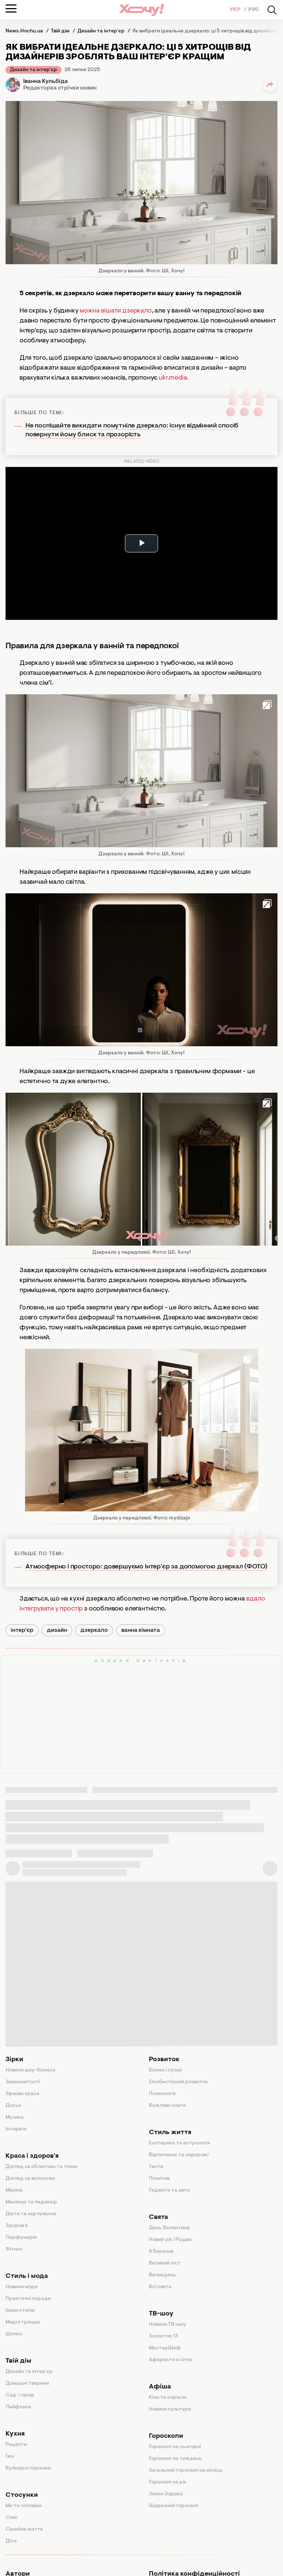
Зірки (14, 2060)
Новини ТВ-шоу (168, 2325)
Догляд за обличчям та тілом (41, 2167)
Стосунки (22, 2495)
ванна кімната (141, 1630)
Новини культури (170, 2409)
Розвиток (164, 2060)
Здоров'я (17, 2226)
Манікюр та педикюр (31, 2202)
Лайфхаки (18, 2407)
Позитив (159, 2179)
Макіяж (14, 2191)
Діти (11, 2541)
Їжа (10, 2457)
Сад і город (20, 2395)
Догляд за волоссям (30, 2179)
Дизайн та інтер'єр (34, 70)
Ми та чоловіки (24, 2506)
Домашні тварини (27, 2384)
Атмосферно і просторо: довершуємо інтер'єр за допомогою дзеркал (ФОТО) (146, 1567)
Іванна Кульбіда (46, 81)
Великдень (163, 2275)
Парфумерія (21, 2238)
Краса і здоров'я (32, 2156)
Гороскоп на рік (168, 2482)
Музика (15, 2118)
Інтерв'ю (16, 2129)
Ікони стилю (20, 2311)
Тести (156, 2167)
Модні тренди (23, 2322)
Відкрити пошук (272, 10)
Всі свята (160, 2287)
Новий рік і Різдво (170, 2240)
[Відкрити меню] (11, 8)
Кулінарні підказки (28, 2468)
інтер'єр (22, 1630)
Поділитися (270, 85)
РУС (254, 10)
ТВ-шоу (161, 2314)
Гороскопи (166, 2436)
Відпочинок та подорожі (179, 2155)
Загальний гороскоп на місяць (186, 2471)
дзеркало (94, 1630)
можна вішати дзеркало (115, 311)
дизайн (57, 1630)
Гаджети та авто (169, 2191)
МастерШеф (165, 2348)
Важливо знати (167, 2106)
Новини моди (22, 2287)
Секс (12, 2518)
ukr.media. (174, 378)
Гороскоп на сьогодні (175, 2447)
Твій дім (18, 2361)
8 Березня (161, 2252)
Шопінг (14, 2334)
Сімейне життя (24, 2530)
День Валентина (169, 2228)
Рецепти (16, 2445)
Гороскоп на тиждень (175, 2459)
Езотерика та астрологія (179, 2143)
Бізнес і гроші (165, 2070)
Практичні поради (28, 2299)
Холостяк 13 (164, 2336)
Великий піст (165, 2263)
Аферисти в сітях (170, 2360)
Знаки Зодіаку (166, 2494)
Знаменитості (23, 2082)
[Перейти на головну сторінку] (141, 10)
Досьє (13, 2106)
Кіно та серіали (168, 2398)
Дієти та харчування (31, 2214)
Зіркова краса (22, 2094)
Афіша (160, 2387)
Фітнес (14, 2249)
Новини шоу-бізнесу (31, 2070)
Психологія (162, 2094)
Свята (158, 2217)
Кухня (15, 2434)
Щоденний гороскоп (174, 2506)
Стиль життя (170, 2133)
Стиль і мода (27, 2276)
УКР (236, 10)
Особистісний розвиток (178, 2082)
